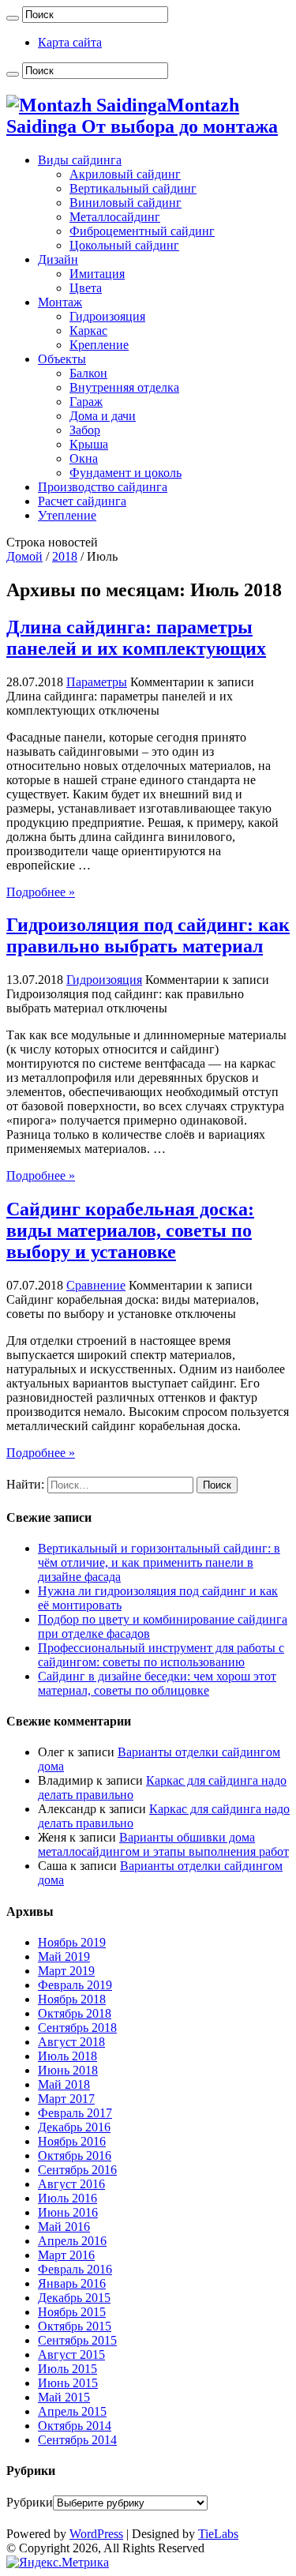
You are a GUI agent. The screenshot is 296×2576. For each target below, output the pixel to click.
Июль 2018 (67, 2056)
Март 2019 (66, 1971)
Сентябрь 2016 (77, 2170)
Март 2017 (66, 2099)
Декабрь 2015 (74, 2298)
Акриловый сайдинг (125, 174)
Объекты (62, 359)
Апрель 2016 (72, 2241)
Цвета (86, 288)
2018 (65, 556)
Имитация (97, 274)
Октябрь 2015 (75, 2326)
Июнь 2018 (68, 2070)
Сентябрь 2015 (77, 2340)
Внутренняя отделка (124, 387)
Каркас (88, 330)
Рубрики (30, 2502)
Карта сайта (70, 42)
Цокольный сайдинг (124, 245)
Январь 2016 (72, 2283)
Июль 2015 (67, 2369)
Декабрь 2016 (74, 2127)
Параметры (97, 682)
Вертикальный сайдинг (133, 188)
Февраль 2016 (75, 2269)
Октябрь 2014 (75, 2426)
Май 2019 (64, 1956)
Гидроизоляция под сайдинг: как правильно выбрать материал (148, 935)
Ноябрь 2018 (72, 1999)
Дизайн (58, 259)
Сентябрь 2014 (77, 2440)
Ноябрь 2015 (72, 2312)
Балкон (88, 373)
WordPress (96, 2534)
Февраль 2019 (75, 1985)
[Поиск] (13, 18)
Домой (24, 556)
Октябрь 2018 (75, 2013)
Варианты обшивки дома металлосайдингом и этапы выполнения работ (163, 1844)
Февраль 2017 (75, 2113)
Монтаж (60, 302)
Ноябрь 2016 (72, 2141)
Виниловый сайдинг (126, 203)
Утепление (67, 515)
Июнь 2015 (68, 2383)
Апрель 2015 (72, 2411)
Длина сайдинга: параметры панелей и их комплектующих (136, 638)
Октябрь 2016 (75, 2155)
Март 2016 (66, 2255)
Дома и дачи (103, 416)
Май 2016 (64, 2227)
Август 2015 (71, 2354)
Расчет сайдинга (82, 501)
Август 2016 (71, 2184)
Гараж (86, 402)
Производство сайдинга (103, 487)
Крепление (99, 345)
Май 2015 (64, 2397)
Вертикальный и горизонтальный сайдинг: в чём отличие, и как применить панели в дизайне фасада (159, 1562)
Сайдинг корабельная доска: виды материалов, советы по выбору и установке (130, 1230)
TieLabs (218, 2534)
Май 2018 (64, 2084)
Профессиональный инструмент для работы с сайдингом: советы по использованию (161, 1655)
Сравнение (96, 1285)
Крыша (89, 444)
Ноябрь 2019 (72, 1942)
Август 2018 (71, 2042)
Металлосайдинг (115, 217)
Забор (85, 430)
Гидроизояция (107, 316)
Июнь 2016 (68, 2212)
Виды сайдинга (80, 160)
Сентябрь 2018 (77, 2028)
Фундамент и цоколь (126, 473)
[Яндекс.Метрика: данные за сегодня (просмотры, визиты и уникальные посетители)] (58, 2563)
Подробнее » (41, 892)
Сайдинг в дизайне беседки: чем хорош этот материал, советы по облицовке (157, 1683)
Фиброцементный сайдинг (142, 231)
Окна (84, 458)
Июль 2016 (67, 2198)
